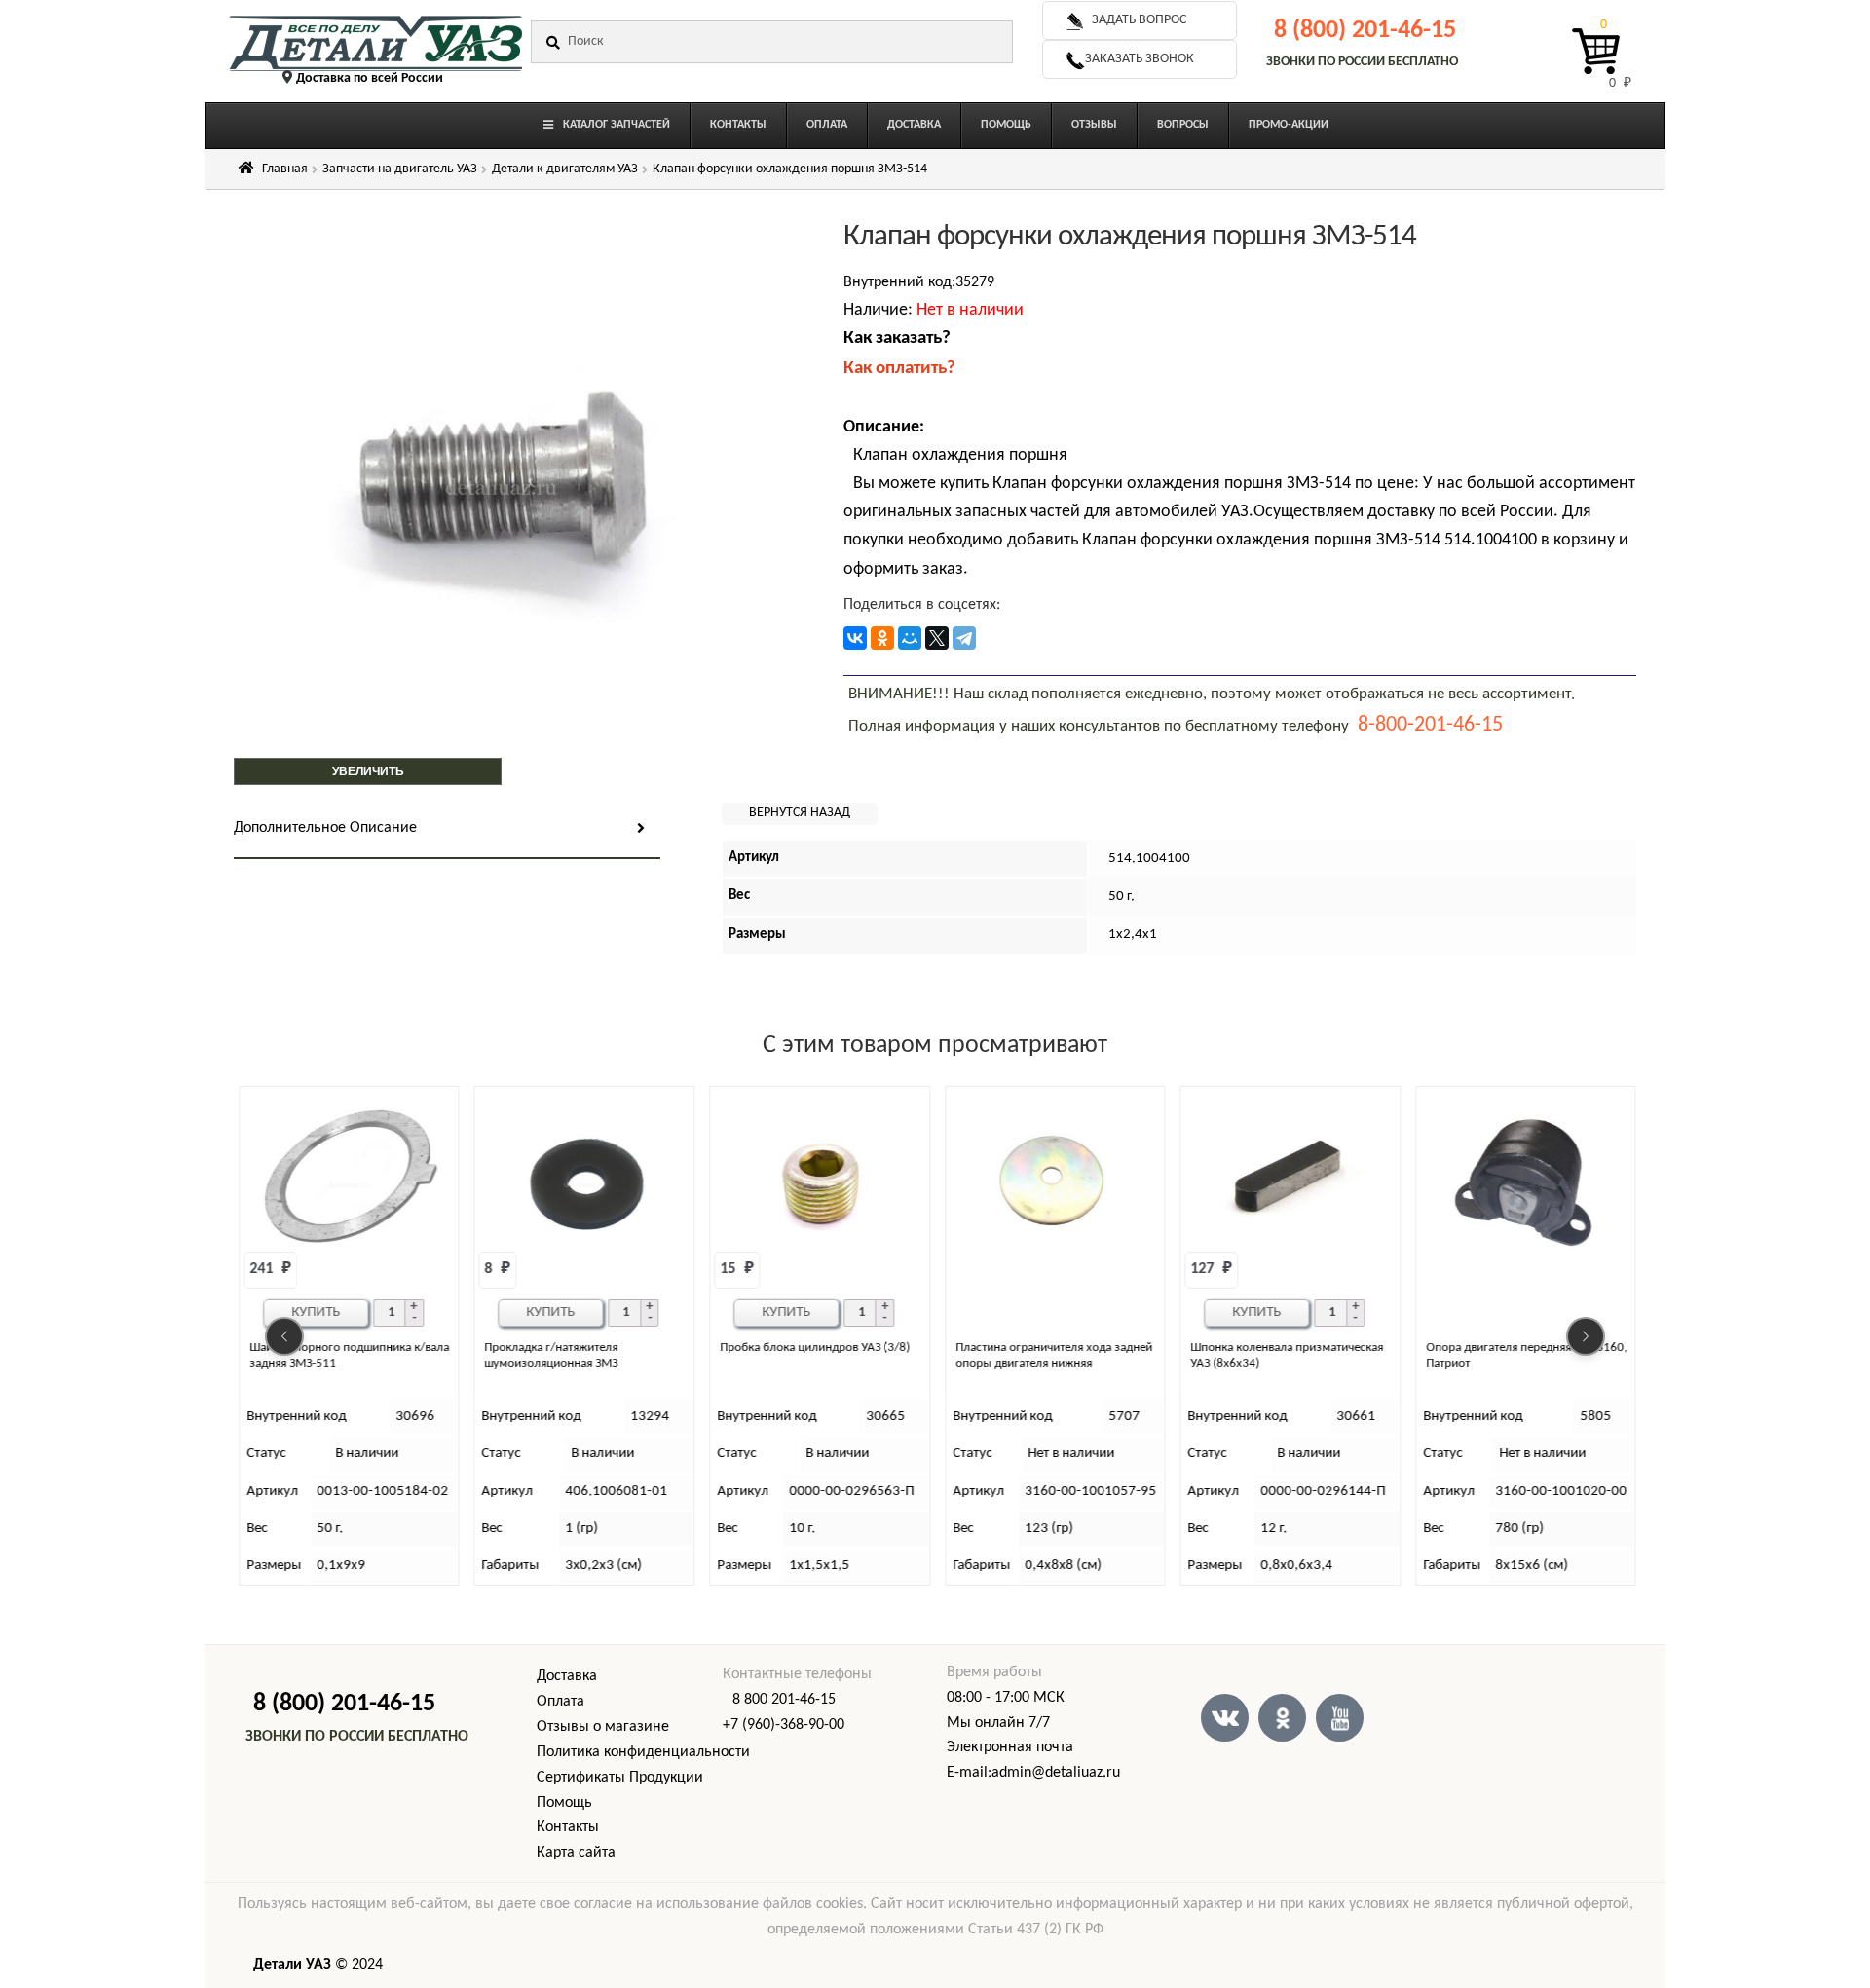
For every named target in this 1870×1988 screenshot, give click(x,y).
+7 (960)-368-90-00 (784, 1725)
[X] (937, 638)
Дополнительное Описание (325, 828)
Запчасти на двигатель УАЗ (400, 169)
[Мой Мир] (910, 638)
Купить (316, 1313)
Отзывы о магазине (603, 1727)
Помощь (564, 1803)
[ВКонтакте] (855, 638)
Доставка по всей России (370, 78)
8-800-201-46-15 (1430, 725)
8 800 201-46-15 (784, 1700)
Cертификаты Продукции (620, 1778)
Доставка (567, 1676)
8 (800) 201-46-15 (1365, 31)
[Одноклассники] (882, 638)
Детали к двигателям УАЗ (565, 169)
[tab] (447, 829)
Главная (285, 169)
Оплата (561, 1702)
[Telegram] (964, 638)
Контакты (568, 1827)
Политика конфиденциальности (643, 1752)
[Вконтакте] (1225, 1718)
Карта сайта (576, 1853)
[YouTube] (1340, 1718)
